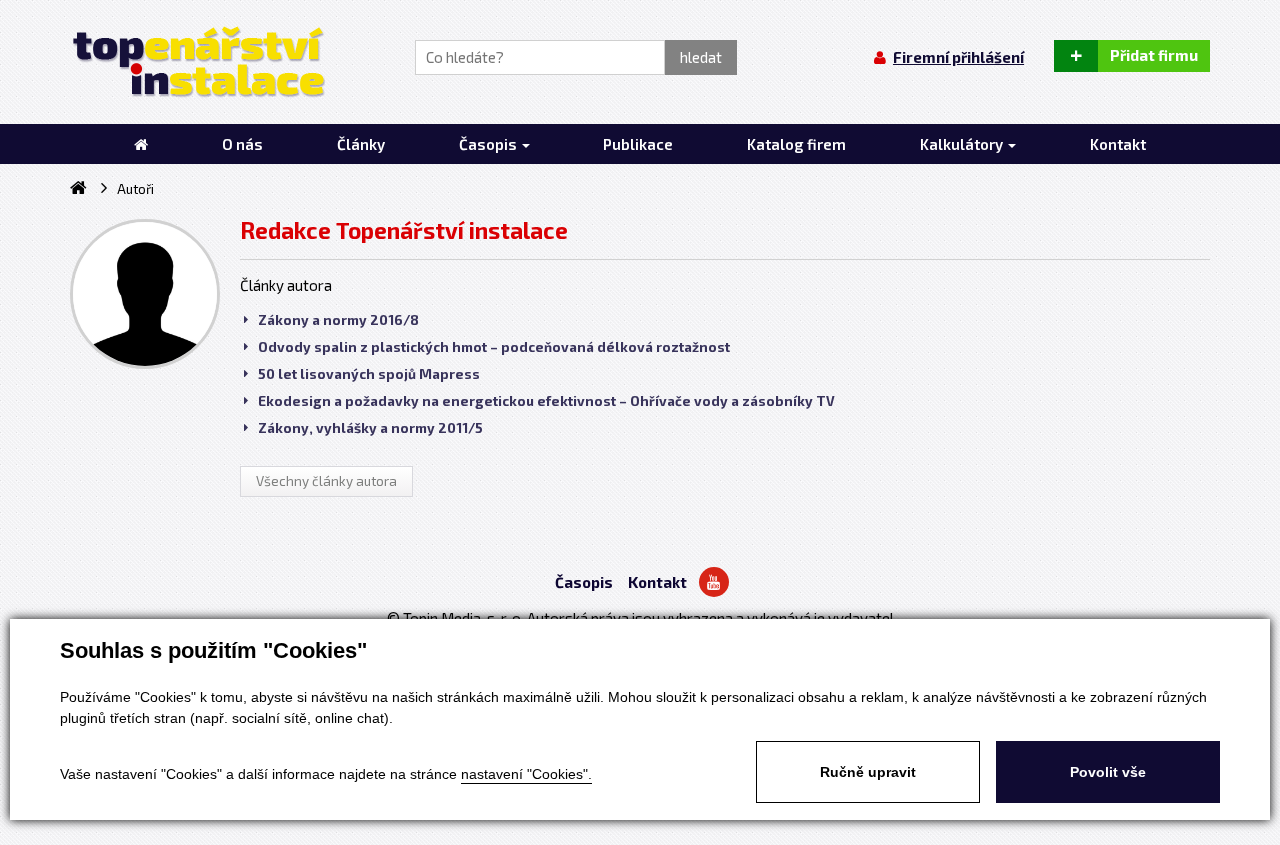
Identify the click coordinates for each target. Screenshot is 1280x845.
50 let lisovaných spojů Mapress (369, 374)
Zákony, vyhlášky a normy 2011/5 (370, 428)
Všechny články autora (326, 481)
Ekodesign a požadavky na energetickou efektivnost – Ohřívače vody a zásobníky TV (546, 401)
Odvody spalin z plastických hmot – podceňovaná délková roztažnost (494, 347)
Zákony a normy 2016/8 (338, 320)
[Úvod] (141, 144)
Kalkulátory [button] (963, 144)
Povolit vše (1108, 772)
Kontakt (657, 582)
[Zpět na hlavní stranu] (197, 62)
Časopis (584, 582)
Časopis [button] (489, 144)
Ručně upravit (868, 772)
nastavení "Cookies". (526, 774)
